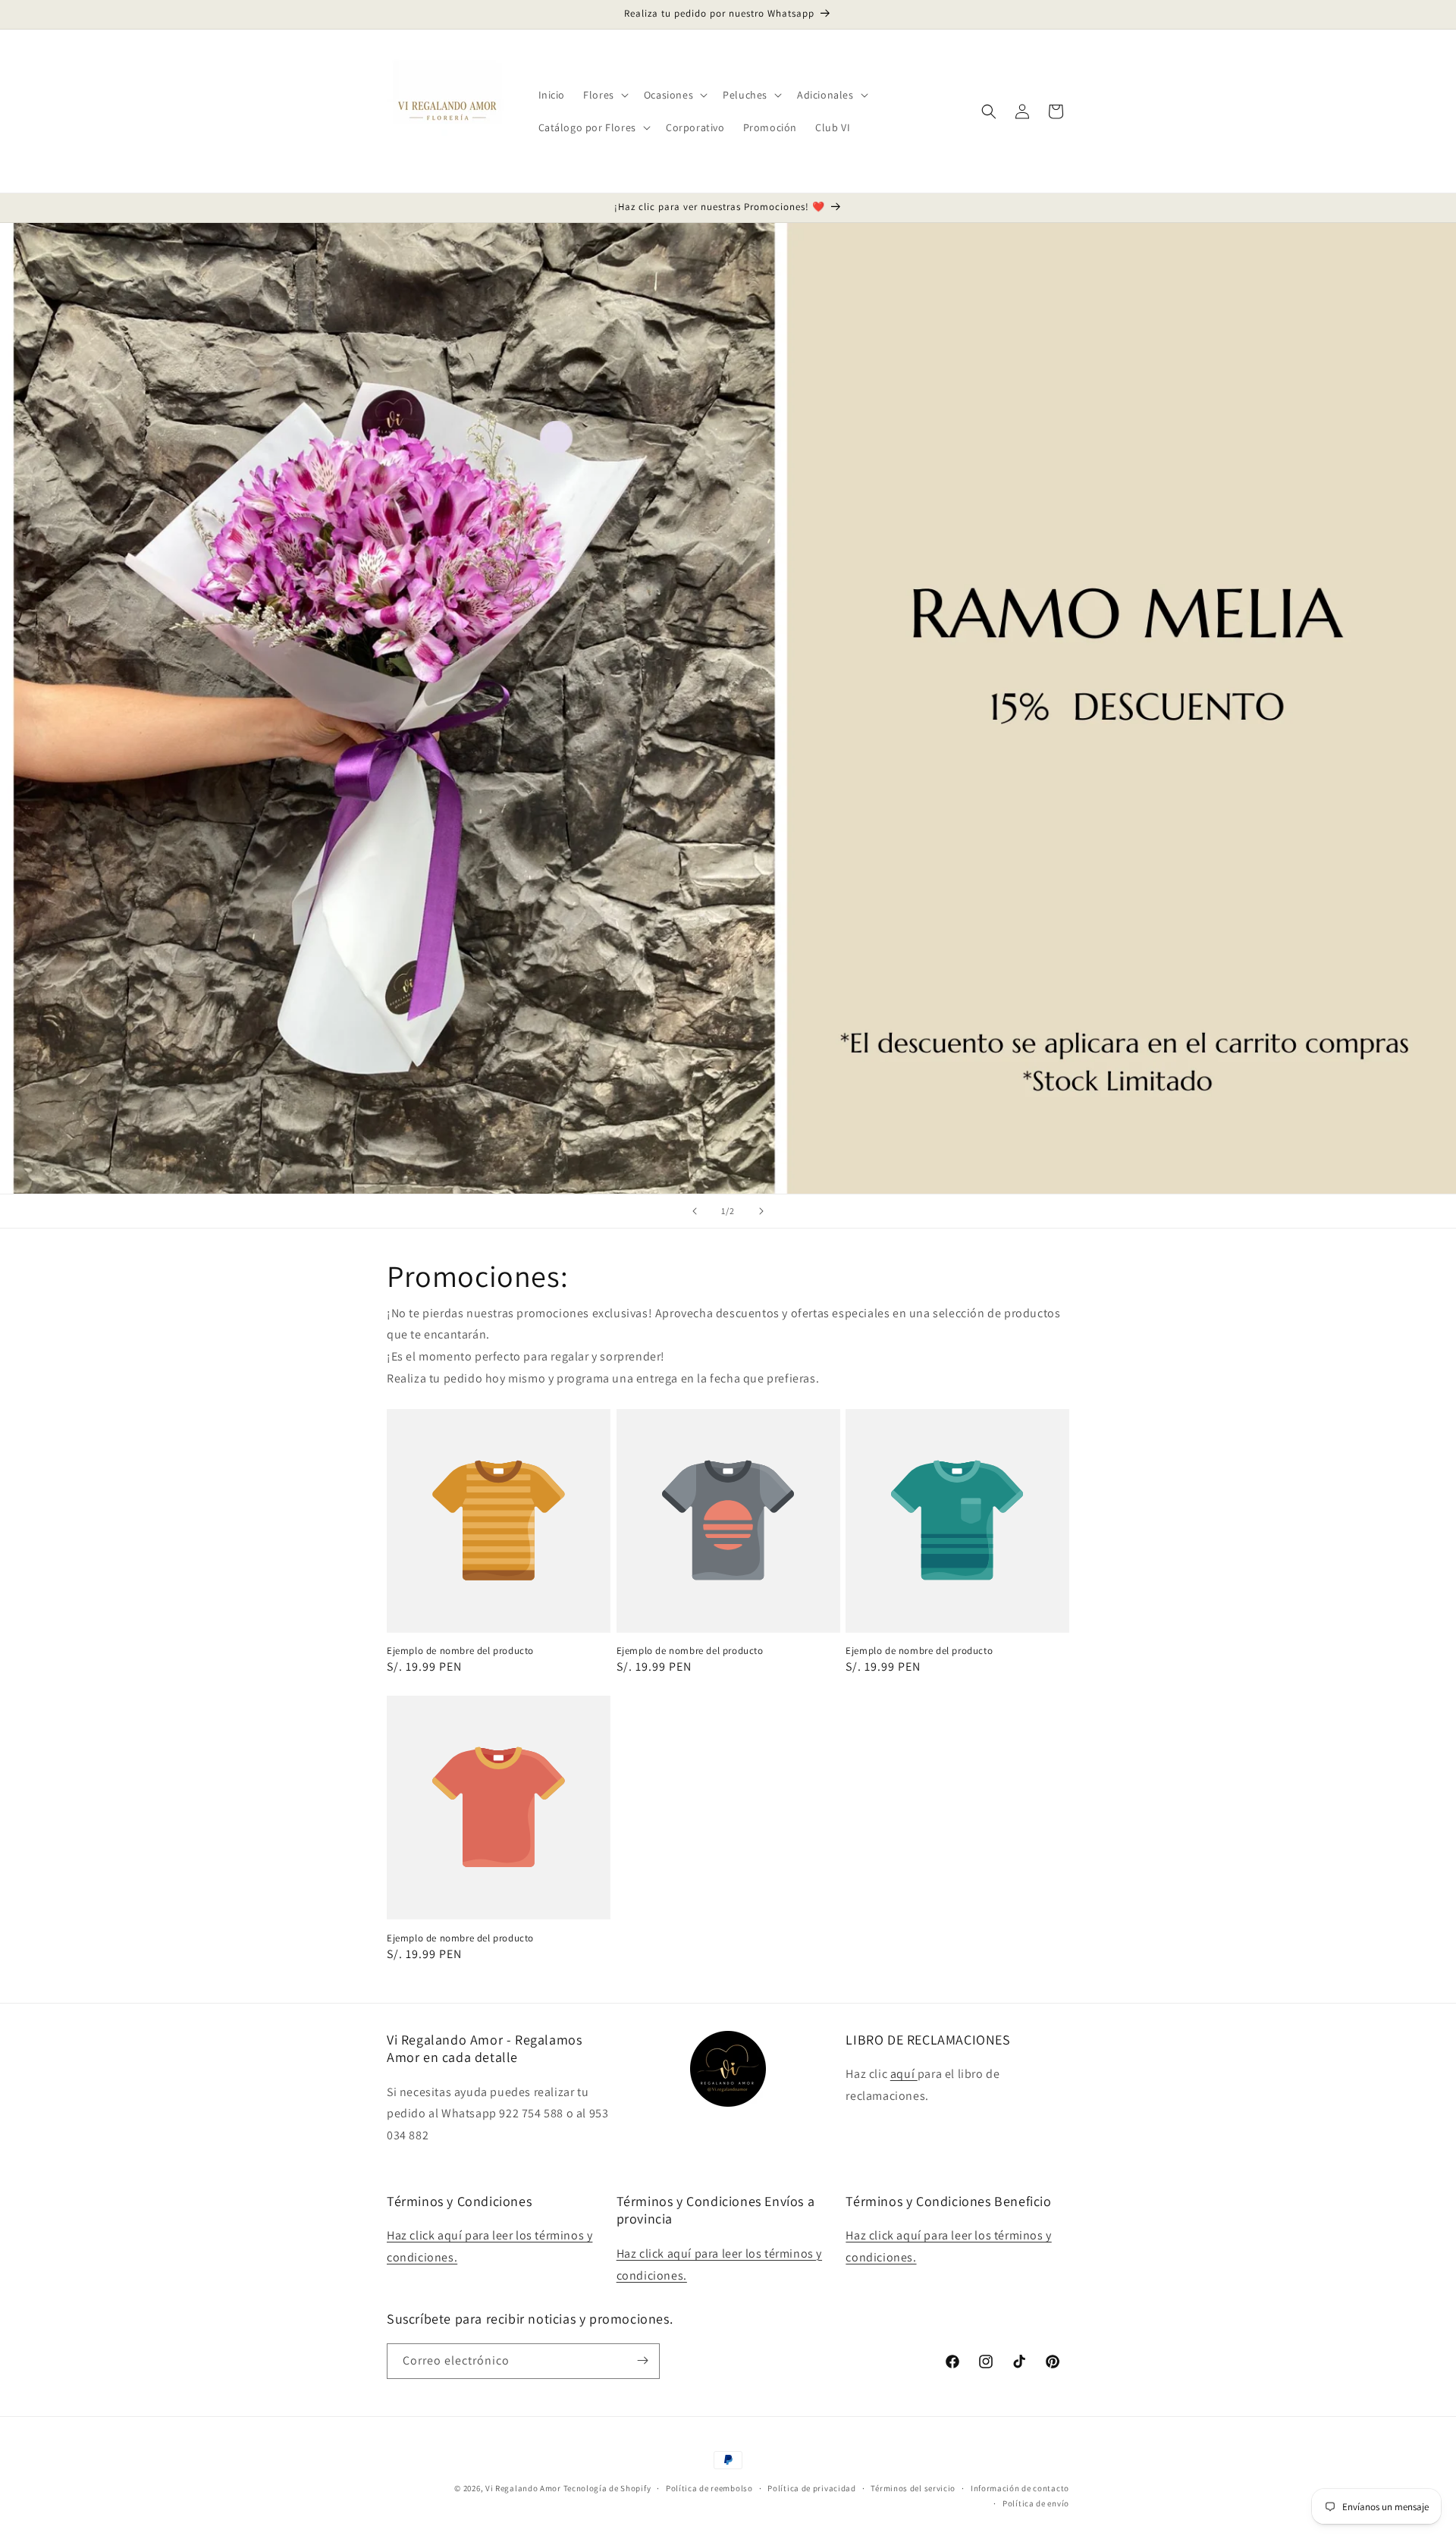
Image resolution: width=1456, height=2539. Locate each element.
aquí (904, 2075)
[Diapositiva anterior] (695, 1211)
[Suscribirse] (642, 2360)
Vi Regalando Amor (523, 2488)
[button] (604, 95)
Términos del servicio (913, 2488)
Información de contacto (1020, 2488)
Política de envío (1036, 2503)
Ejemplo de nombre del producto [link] (460, 1652)
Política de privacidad (811, 2488)
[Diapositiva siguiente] (761, 1211)
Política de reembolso (709, 2488)
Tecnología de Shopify (607, 2488)
